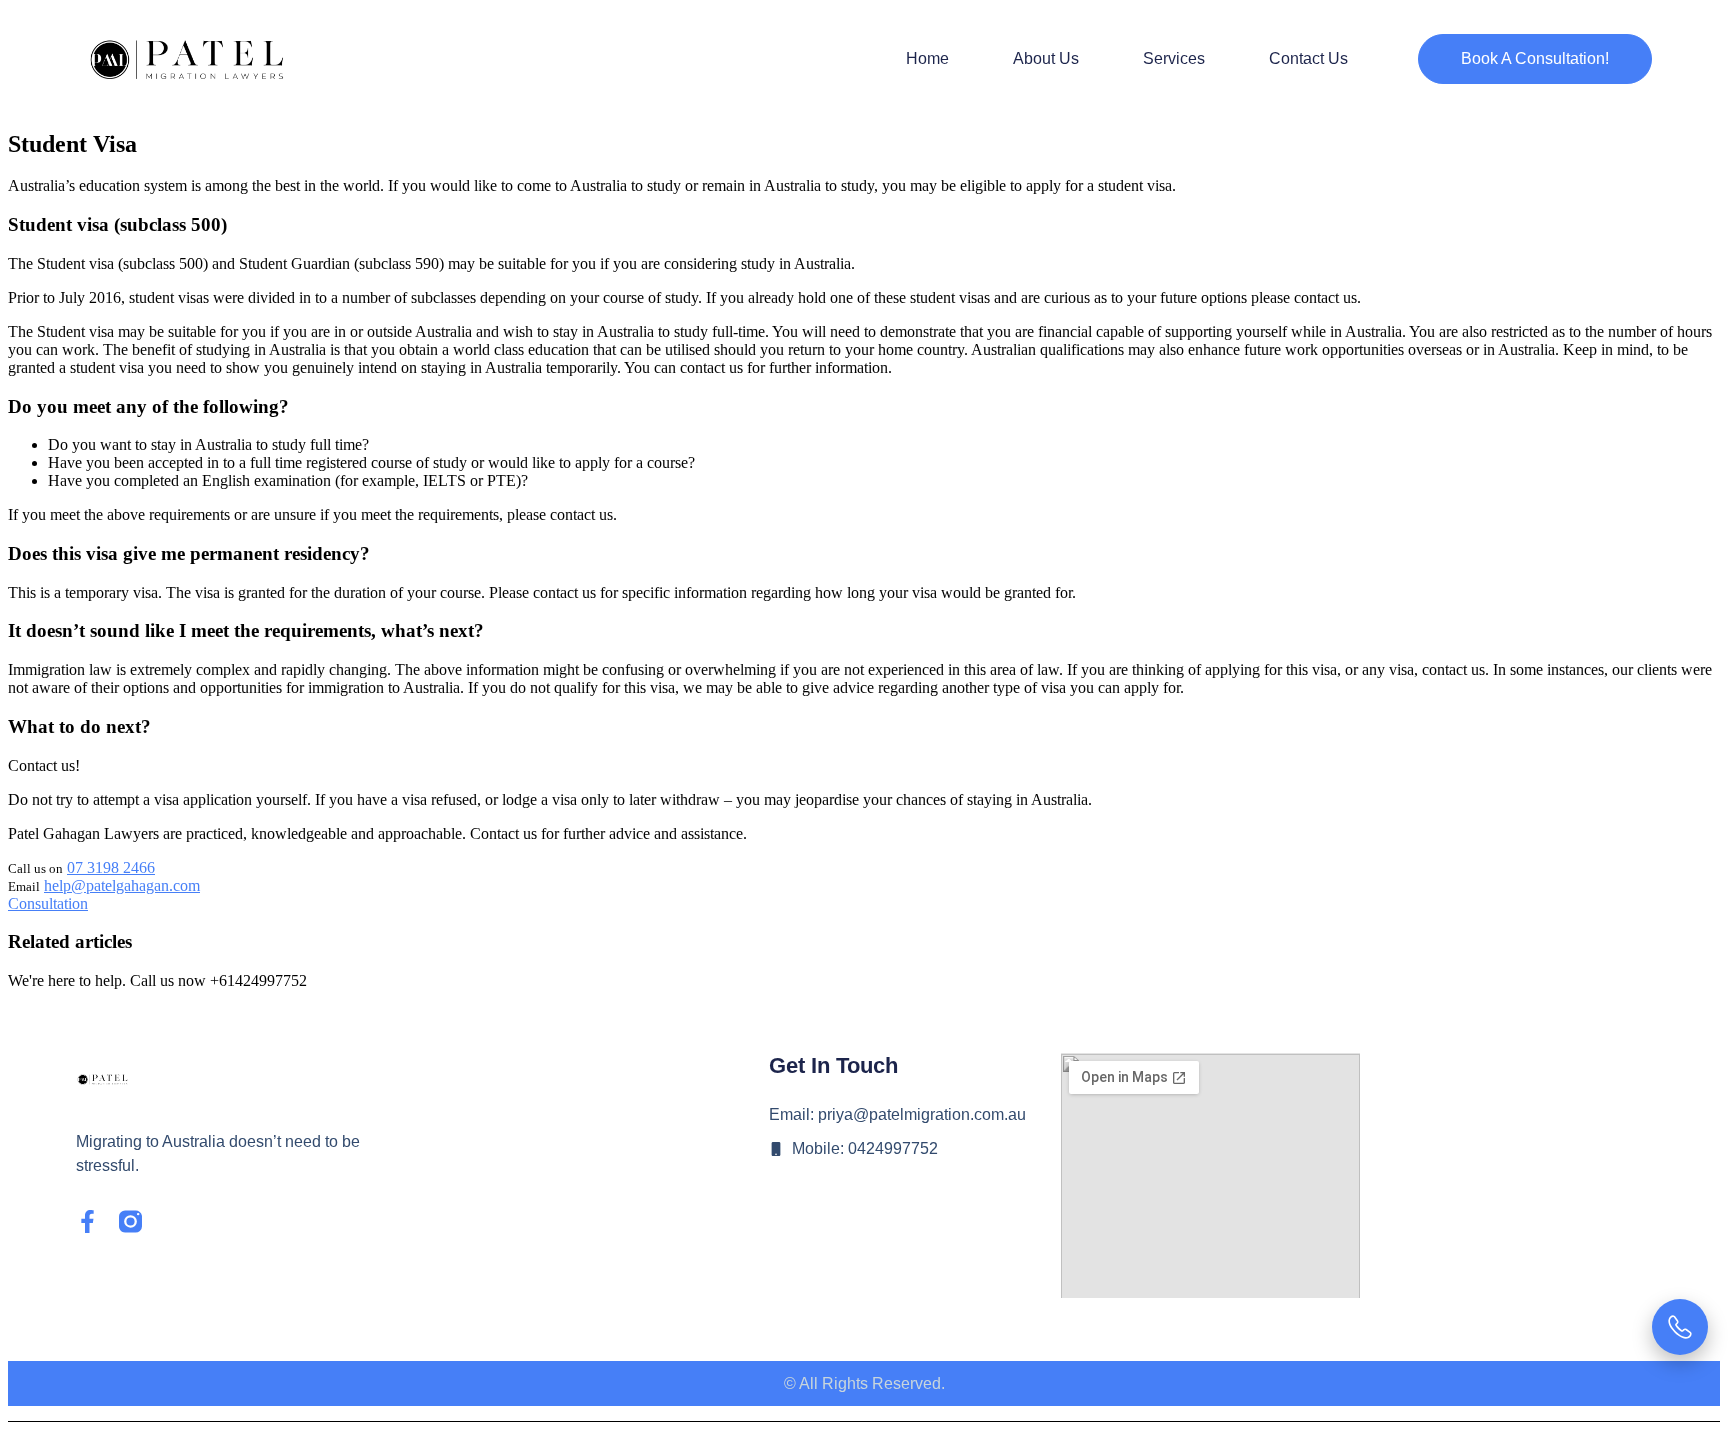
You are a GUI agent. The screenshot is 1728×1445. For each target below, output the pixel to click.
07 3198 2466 (111, 867)
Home (927, 58)
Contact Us (1308, 58)
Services (1174, 58)
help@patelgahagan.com (122, 885)
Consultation (48, 903)
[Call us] (1680, 1327)
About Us (1046, 58)
